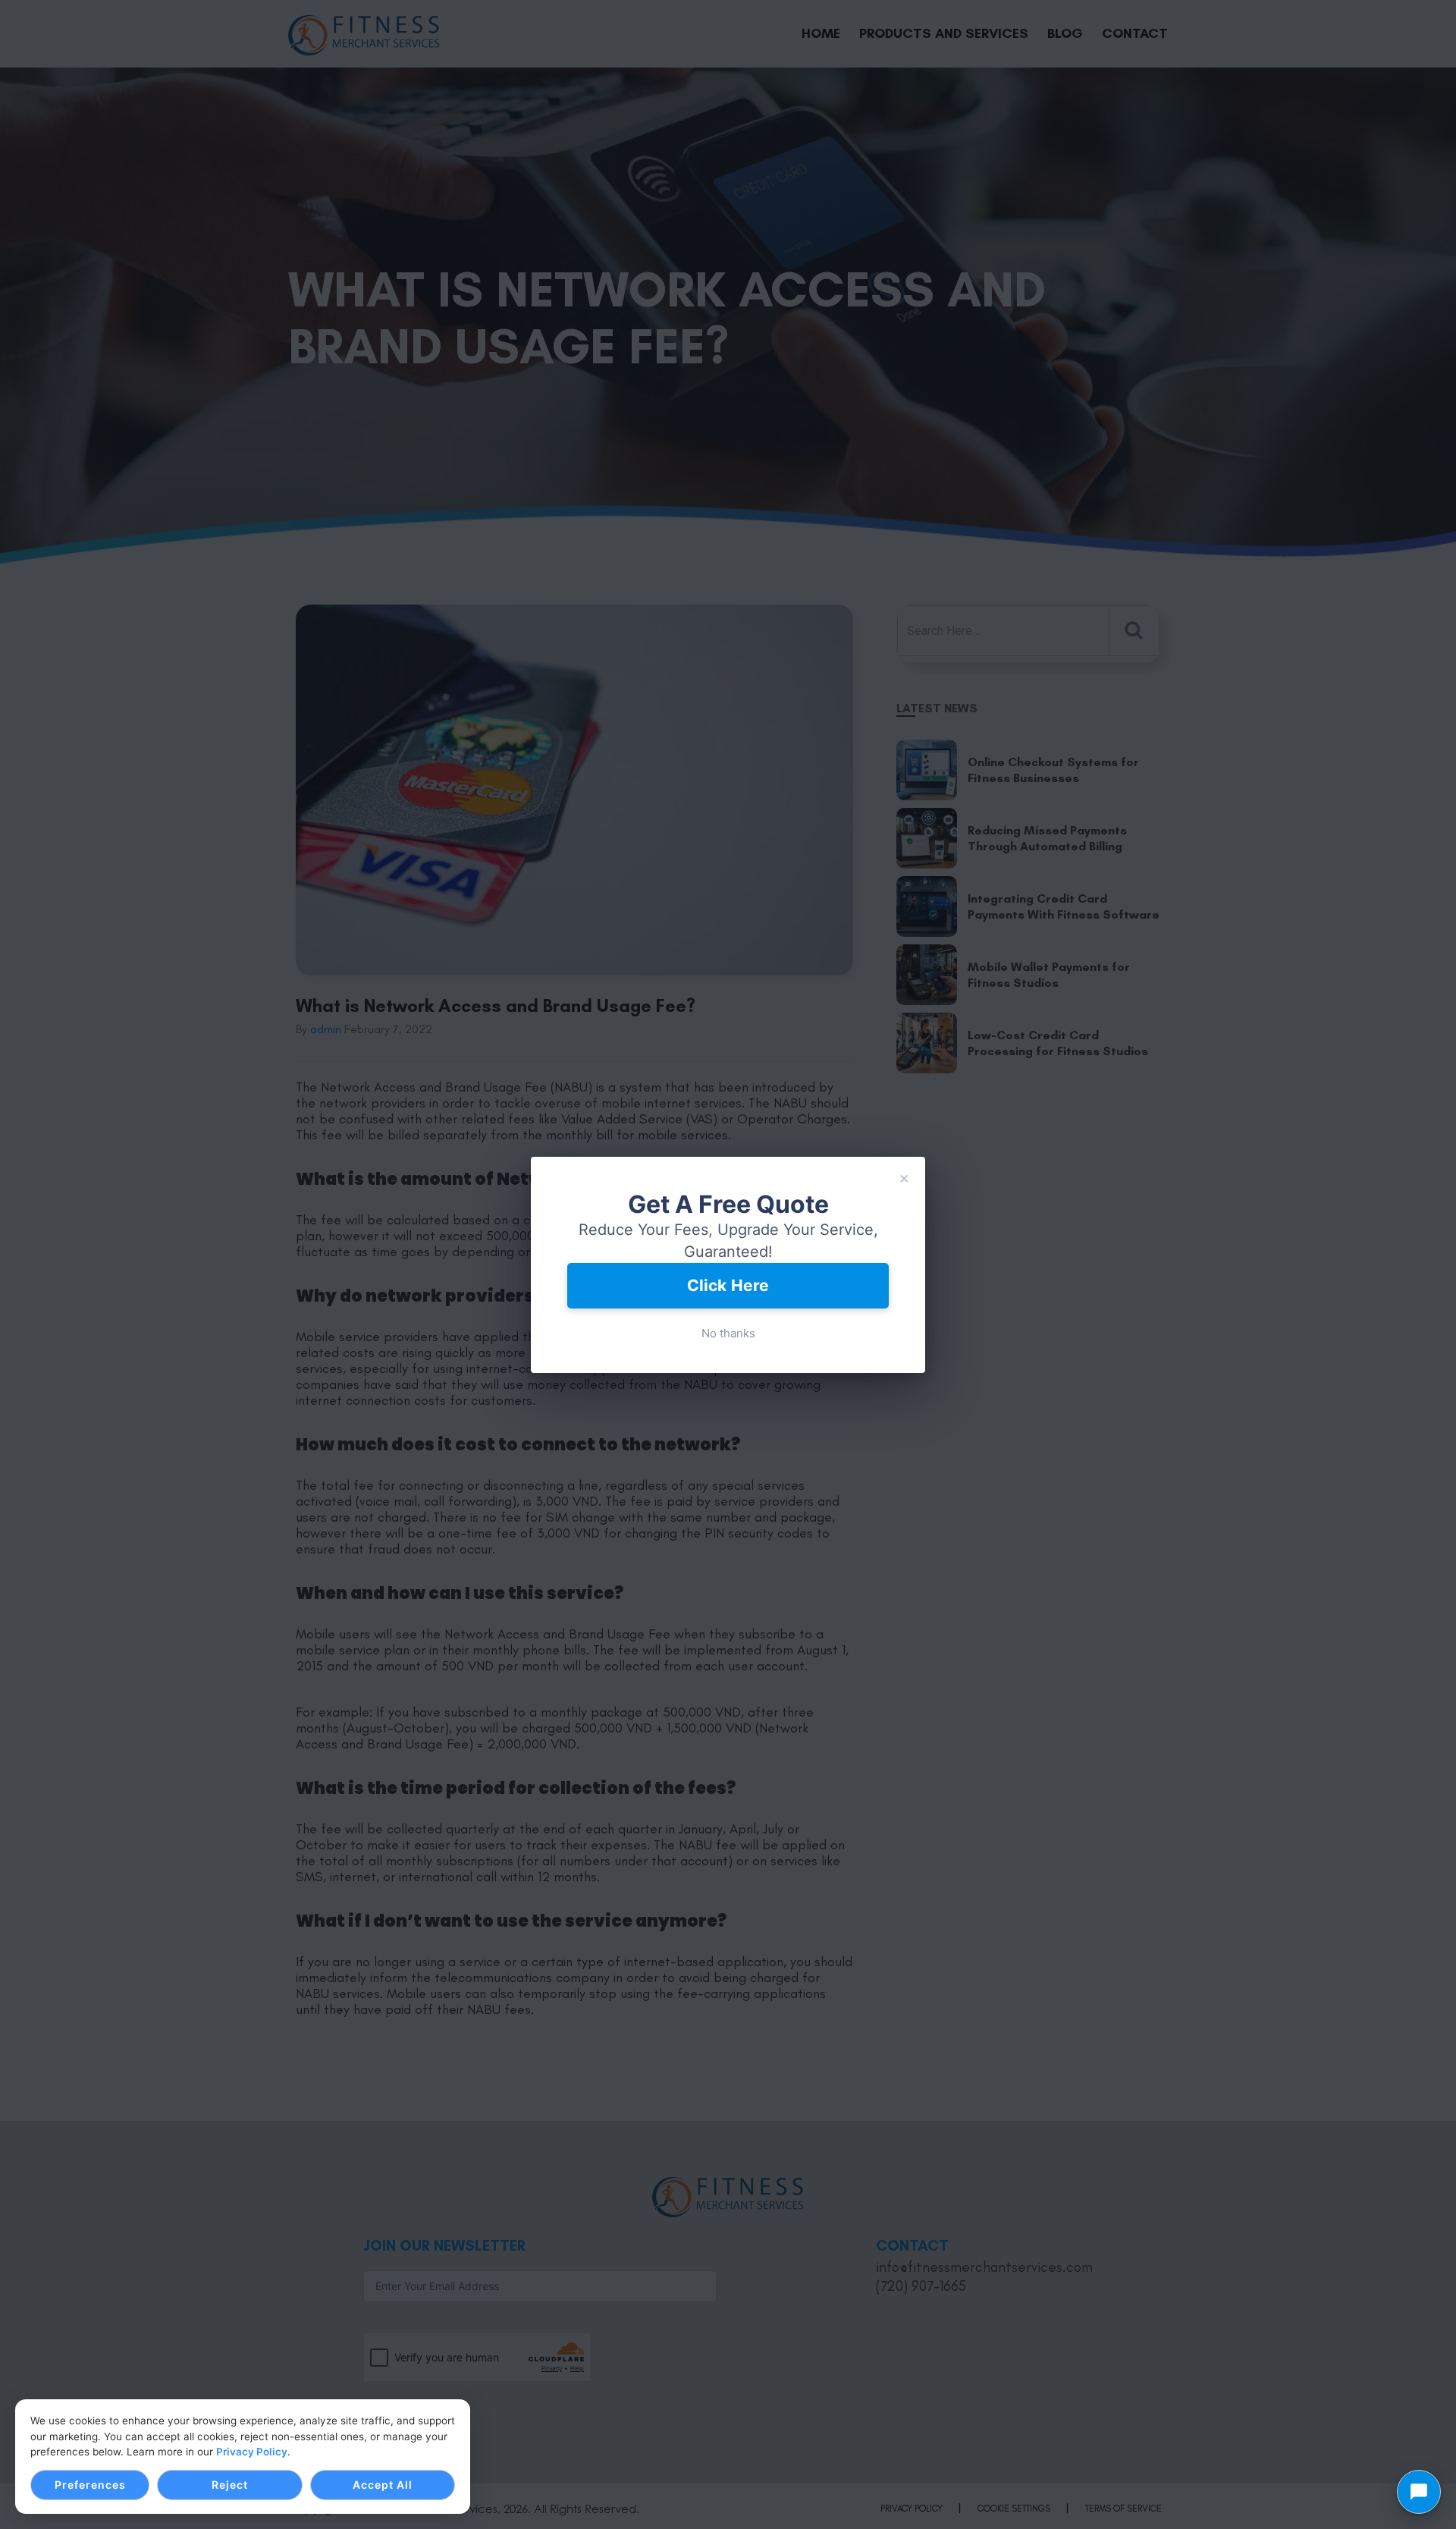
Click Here (728, 1285)
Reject (230, 2485)
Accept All (383, 2485)
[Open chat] (1419, 2492)
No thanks (728, 1333)
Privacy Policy (252, 2452)
